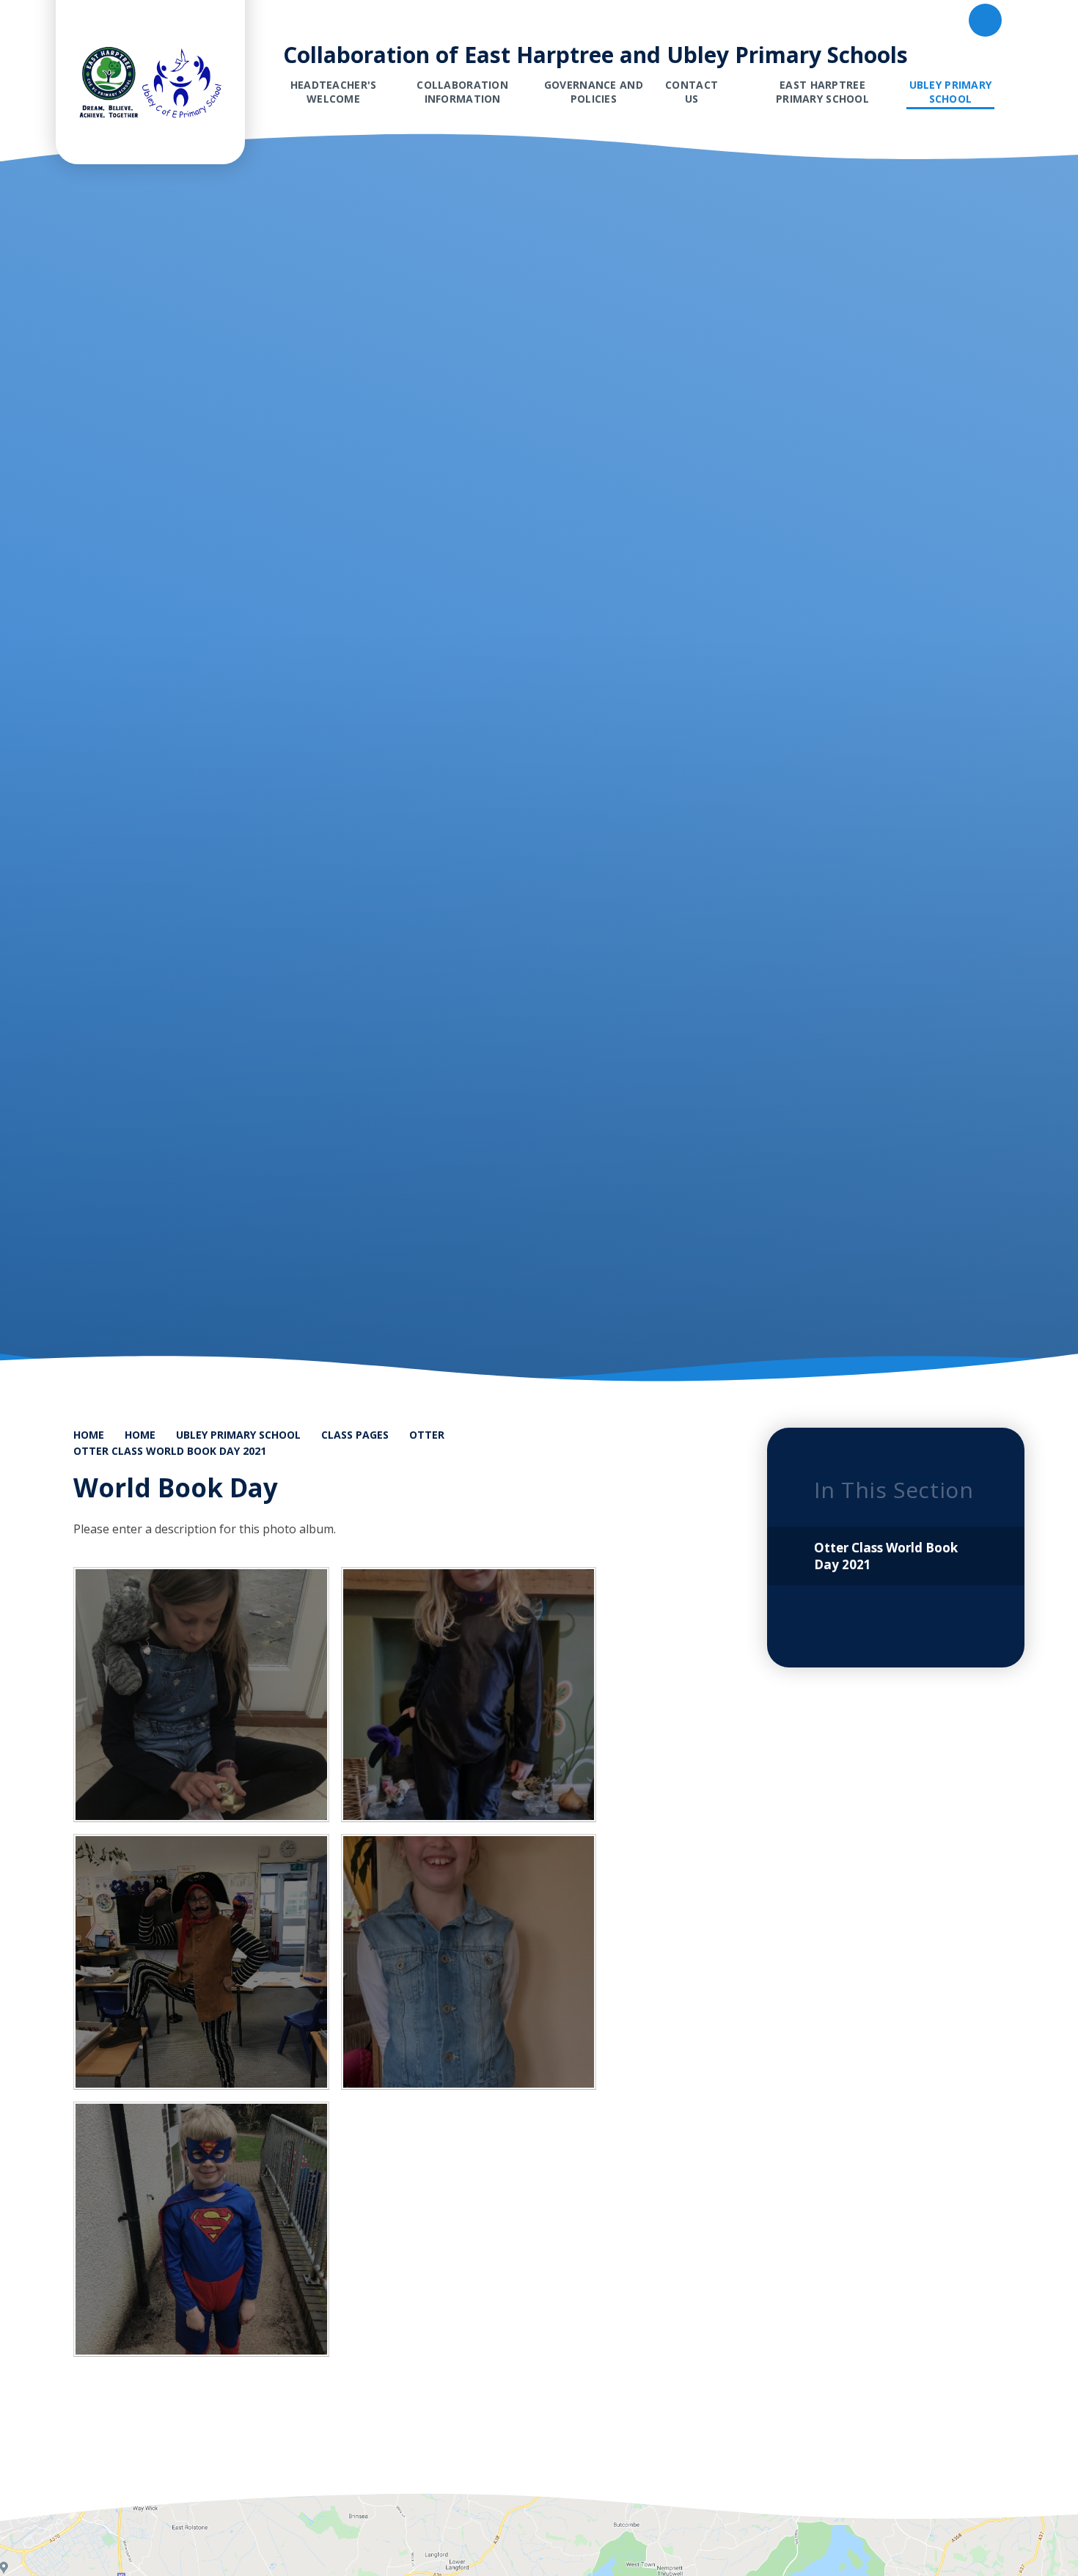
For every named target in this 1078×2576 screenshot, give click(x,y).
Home (89, 1435)
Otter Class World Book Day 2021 (170, 1451)
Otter (427, 1435)
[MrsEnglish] (201, 1962)
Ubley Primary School (238, 1435)
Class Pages (355, 1435)
